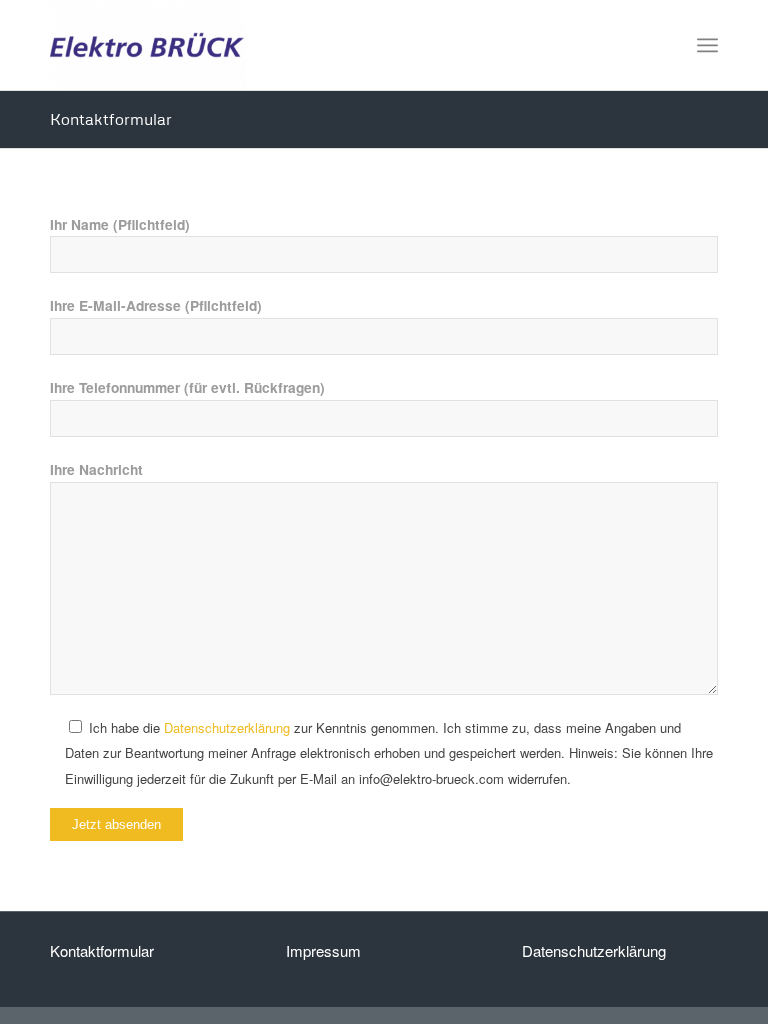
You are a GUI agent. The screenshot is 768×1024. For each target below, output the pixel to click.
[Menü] (707, 45)
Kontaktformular (111, 119)
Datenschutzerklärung (227, 727)
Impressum (323, 950)
